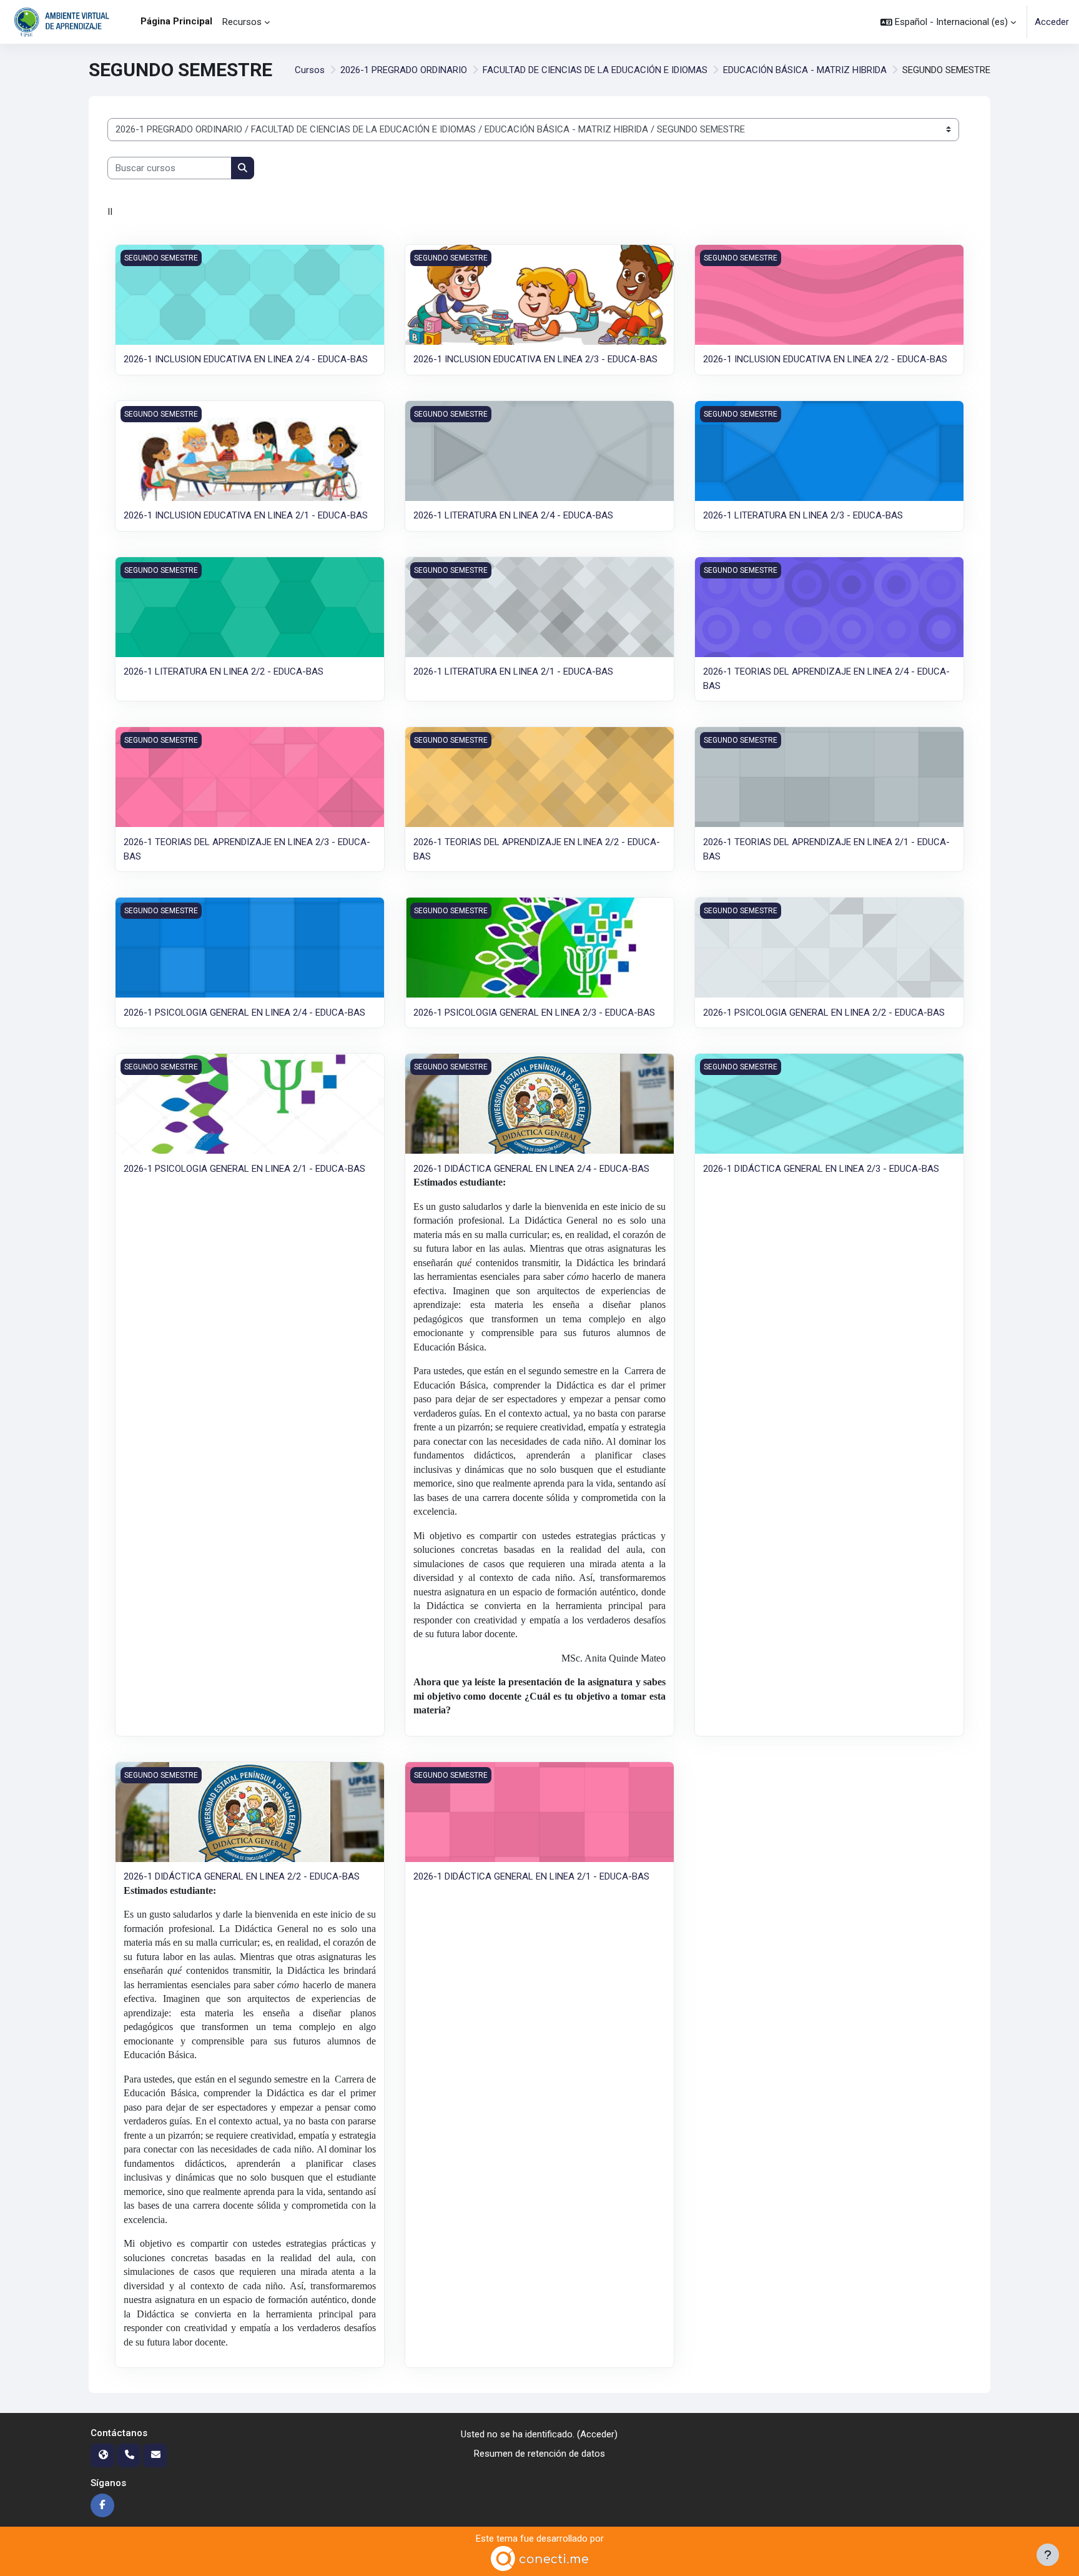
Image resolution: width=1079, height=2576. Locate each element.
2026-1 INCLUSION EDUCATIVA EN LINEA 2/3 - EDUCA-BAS (535, 359)
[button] (948, 22)
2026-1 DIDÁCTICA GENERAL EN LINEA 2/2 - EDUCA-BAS (242, 1876)
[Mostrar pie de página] (1048, 2555)
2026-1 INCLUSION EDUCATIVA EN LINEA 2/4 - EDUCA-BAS (246, 359)
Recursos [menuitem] (242, 22)
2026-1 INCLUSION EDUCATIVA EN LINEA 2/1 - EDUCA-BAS (246, 515)
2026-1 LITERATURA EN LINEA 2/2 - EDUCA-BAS (224, 671)
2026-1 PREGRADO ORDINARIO (404, 70)
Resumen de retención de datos (539, 2454)
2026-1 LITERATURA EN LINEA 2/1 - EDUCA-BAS (513, 671)
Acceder (1052, 22)
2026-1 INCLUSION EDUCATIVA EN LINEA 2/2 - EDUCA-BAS (825, 359)
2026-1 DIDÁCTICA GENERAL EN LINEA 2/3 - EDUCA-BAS (821, 1169)
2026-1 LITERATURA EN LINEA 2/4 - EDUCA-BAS (513, 515)
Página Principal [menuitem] (176, 21)
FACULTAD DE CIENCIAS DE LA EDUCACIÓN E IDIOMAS (595, 70)
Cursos (310, 70)
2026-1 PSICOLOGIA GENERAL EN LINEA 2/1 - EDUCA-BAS (244, 1169)
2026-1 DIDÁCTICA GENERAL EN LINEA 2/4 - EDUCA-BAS (531, 1169)
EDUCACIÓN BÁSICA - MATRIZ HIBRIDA (805, 70)
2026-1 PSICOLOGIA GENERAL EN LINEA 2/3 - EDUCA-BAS (534, 1013)
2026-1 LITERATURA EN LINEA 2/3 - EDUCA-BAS (803, 515)
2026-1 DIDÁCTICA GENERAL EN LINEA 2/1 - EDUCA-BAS (531, 1876)
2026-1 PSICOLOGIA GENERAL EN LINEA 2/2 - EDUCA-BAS (824, 1013)
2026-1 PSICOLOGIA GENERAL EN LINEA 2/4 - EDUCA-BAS (244, 1013)
